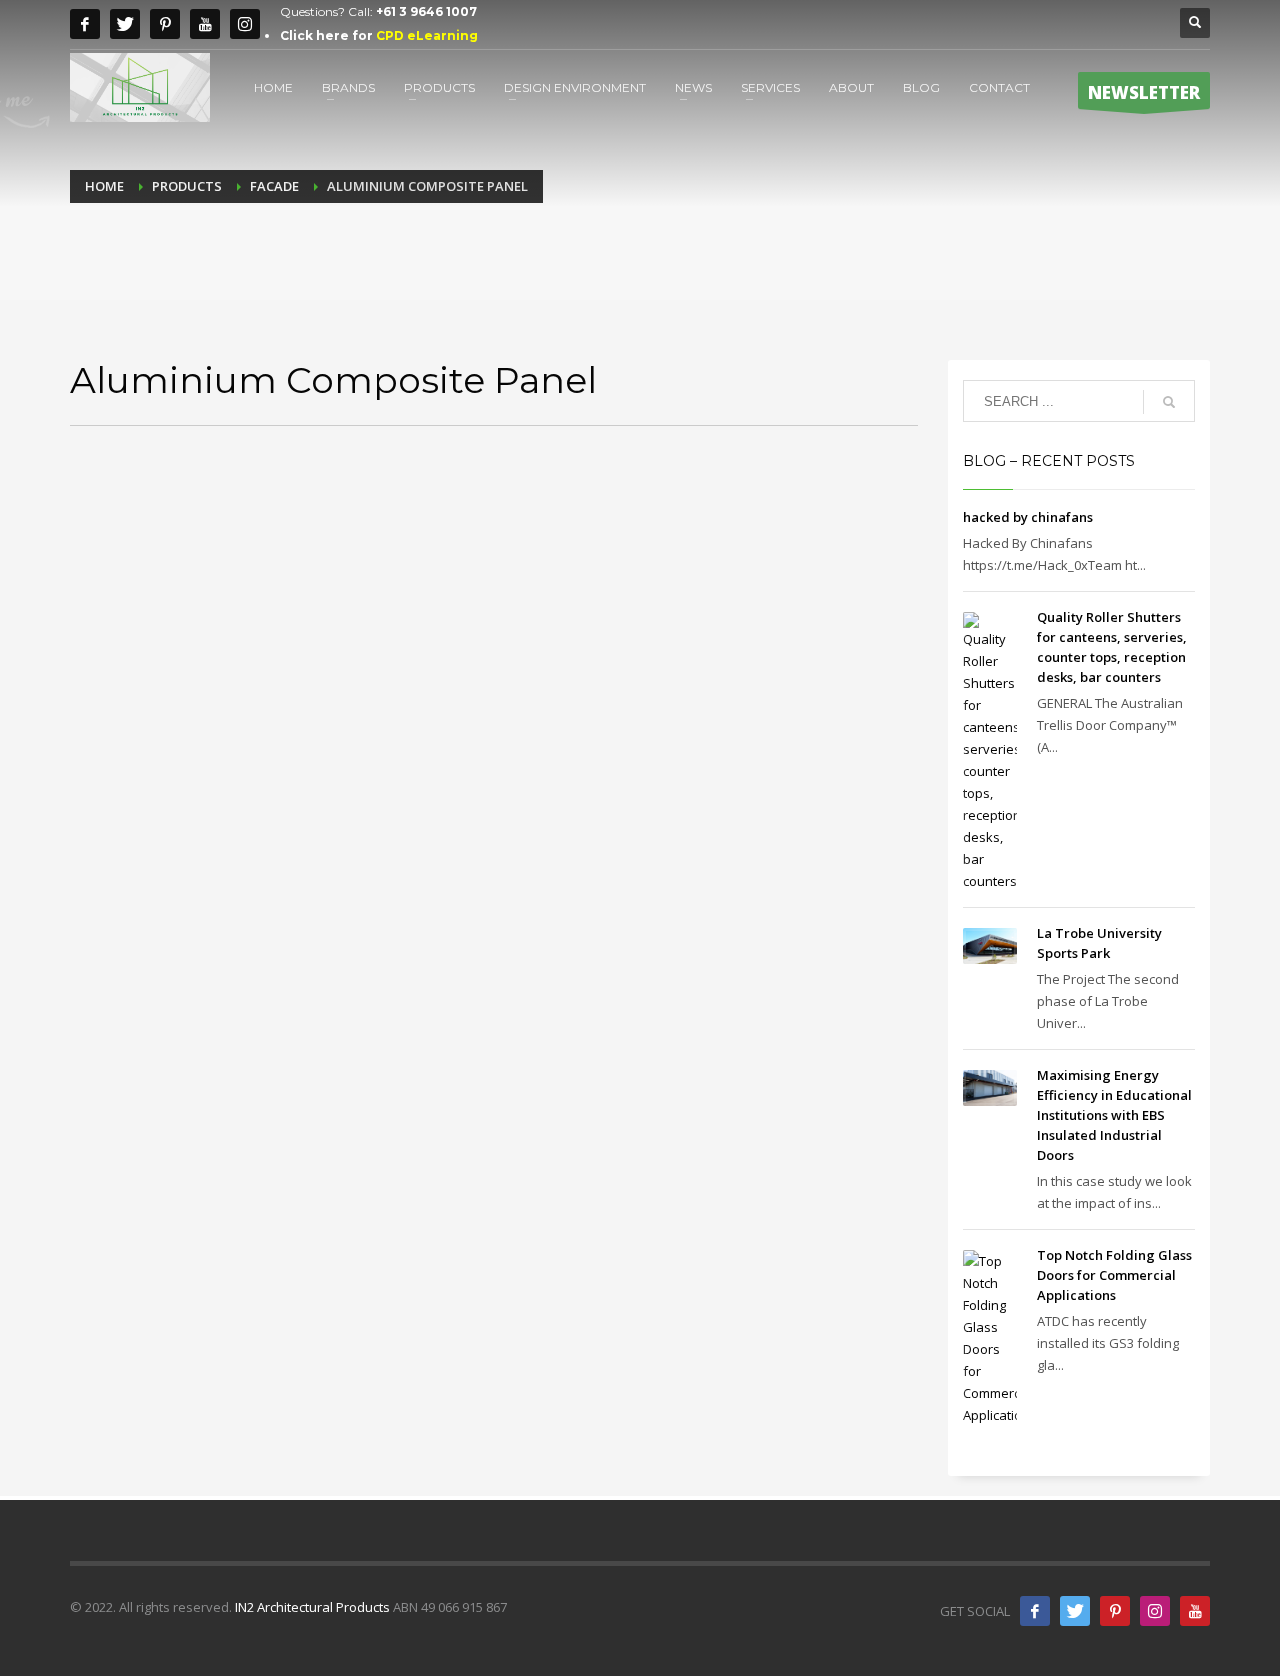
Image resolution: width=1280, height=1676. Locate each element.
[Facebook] (85, 24)
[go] (1169, 402)
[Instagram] (245, 24)
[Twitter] (125, 24)
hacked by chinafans (1028, 517)
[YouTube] (1195, 1611)
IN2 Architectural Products (312, 1607)
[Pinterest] (165, 24)
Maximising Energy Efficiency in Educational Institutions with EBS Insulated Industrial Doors (1114, 1115)
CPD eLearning (427, 35)
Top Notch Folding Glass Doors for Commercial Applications (1114, 1275)
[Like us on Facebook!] (1035, 1611)
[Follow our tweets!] (1075, 1611)
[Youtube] (205, 24)
